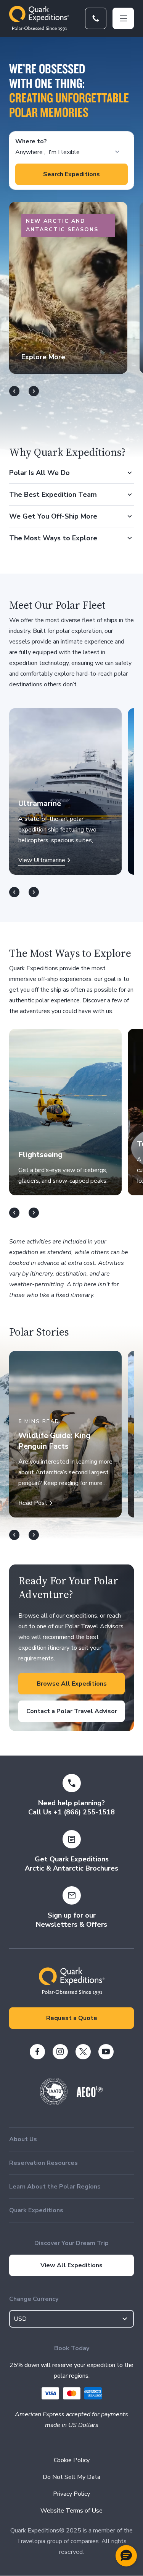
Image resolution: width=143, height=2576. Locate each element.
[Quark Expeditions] (39, 18)
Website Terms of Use (71, 2511)
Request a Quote (72, 2018)
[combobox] (71, 2319)
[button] (126, 2556)
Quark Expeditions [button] (36, 2210)
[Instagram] (60, 2052)
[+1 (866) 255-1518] (96, 18)
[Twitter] (83, 2052)
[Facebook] (37, 2052)
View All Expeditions (71, 2265)
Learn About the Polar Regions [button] (55, 2187)
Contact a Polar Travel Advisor (72, 1711)
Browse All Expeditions (72, 1684)
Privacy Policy (71, 2494)
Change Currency (34, 2299)
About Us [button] (23, 2139)
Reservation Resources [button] (43, 2163)
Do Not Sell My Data (71, 2477)
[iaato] (54, 2103)
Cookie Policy (72, 2460)
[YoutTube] (106, 2052)
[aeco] (90, 2095)
